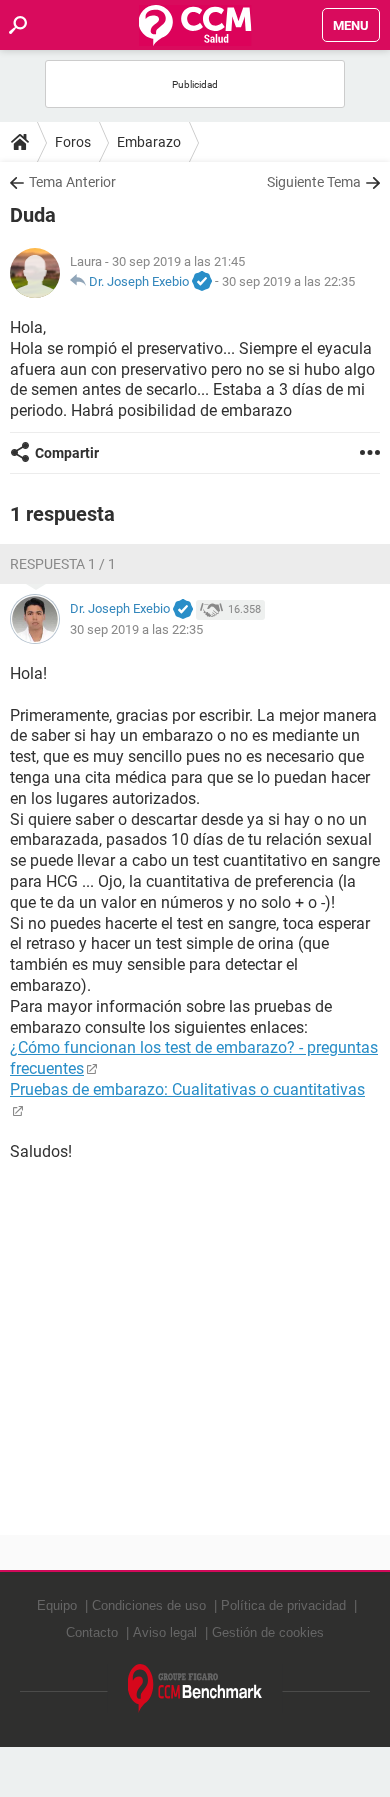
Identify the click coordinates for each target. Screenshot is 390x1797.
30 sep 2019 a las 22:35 (288, 281)
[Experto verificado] (202, 282)
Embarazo (149, 142)
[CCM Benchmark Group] (195, 1688)
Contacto (92, 1632)
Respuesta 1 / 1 (63, 564)
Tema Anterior (72, 182)
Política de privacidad (283, 1605)
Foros (73, 142)
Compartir (67, 453)
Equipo (57, 1605)
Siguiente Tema (314, 182)
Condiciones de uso (149, 1605)
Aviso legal (165, 1632)
